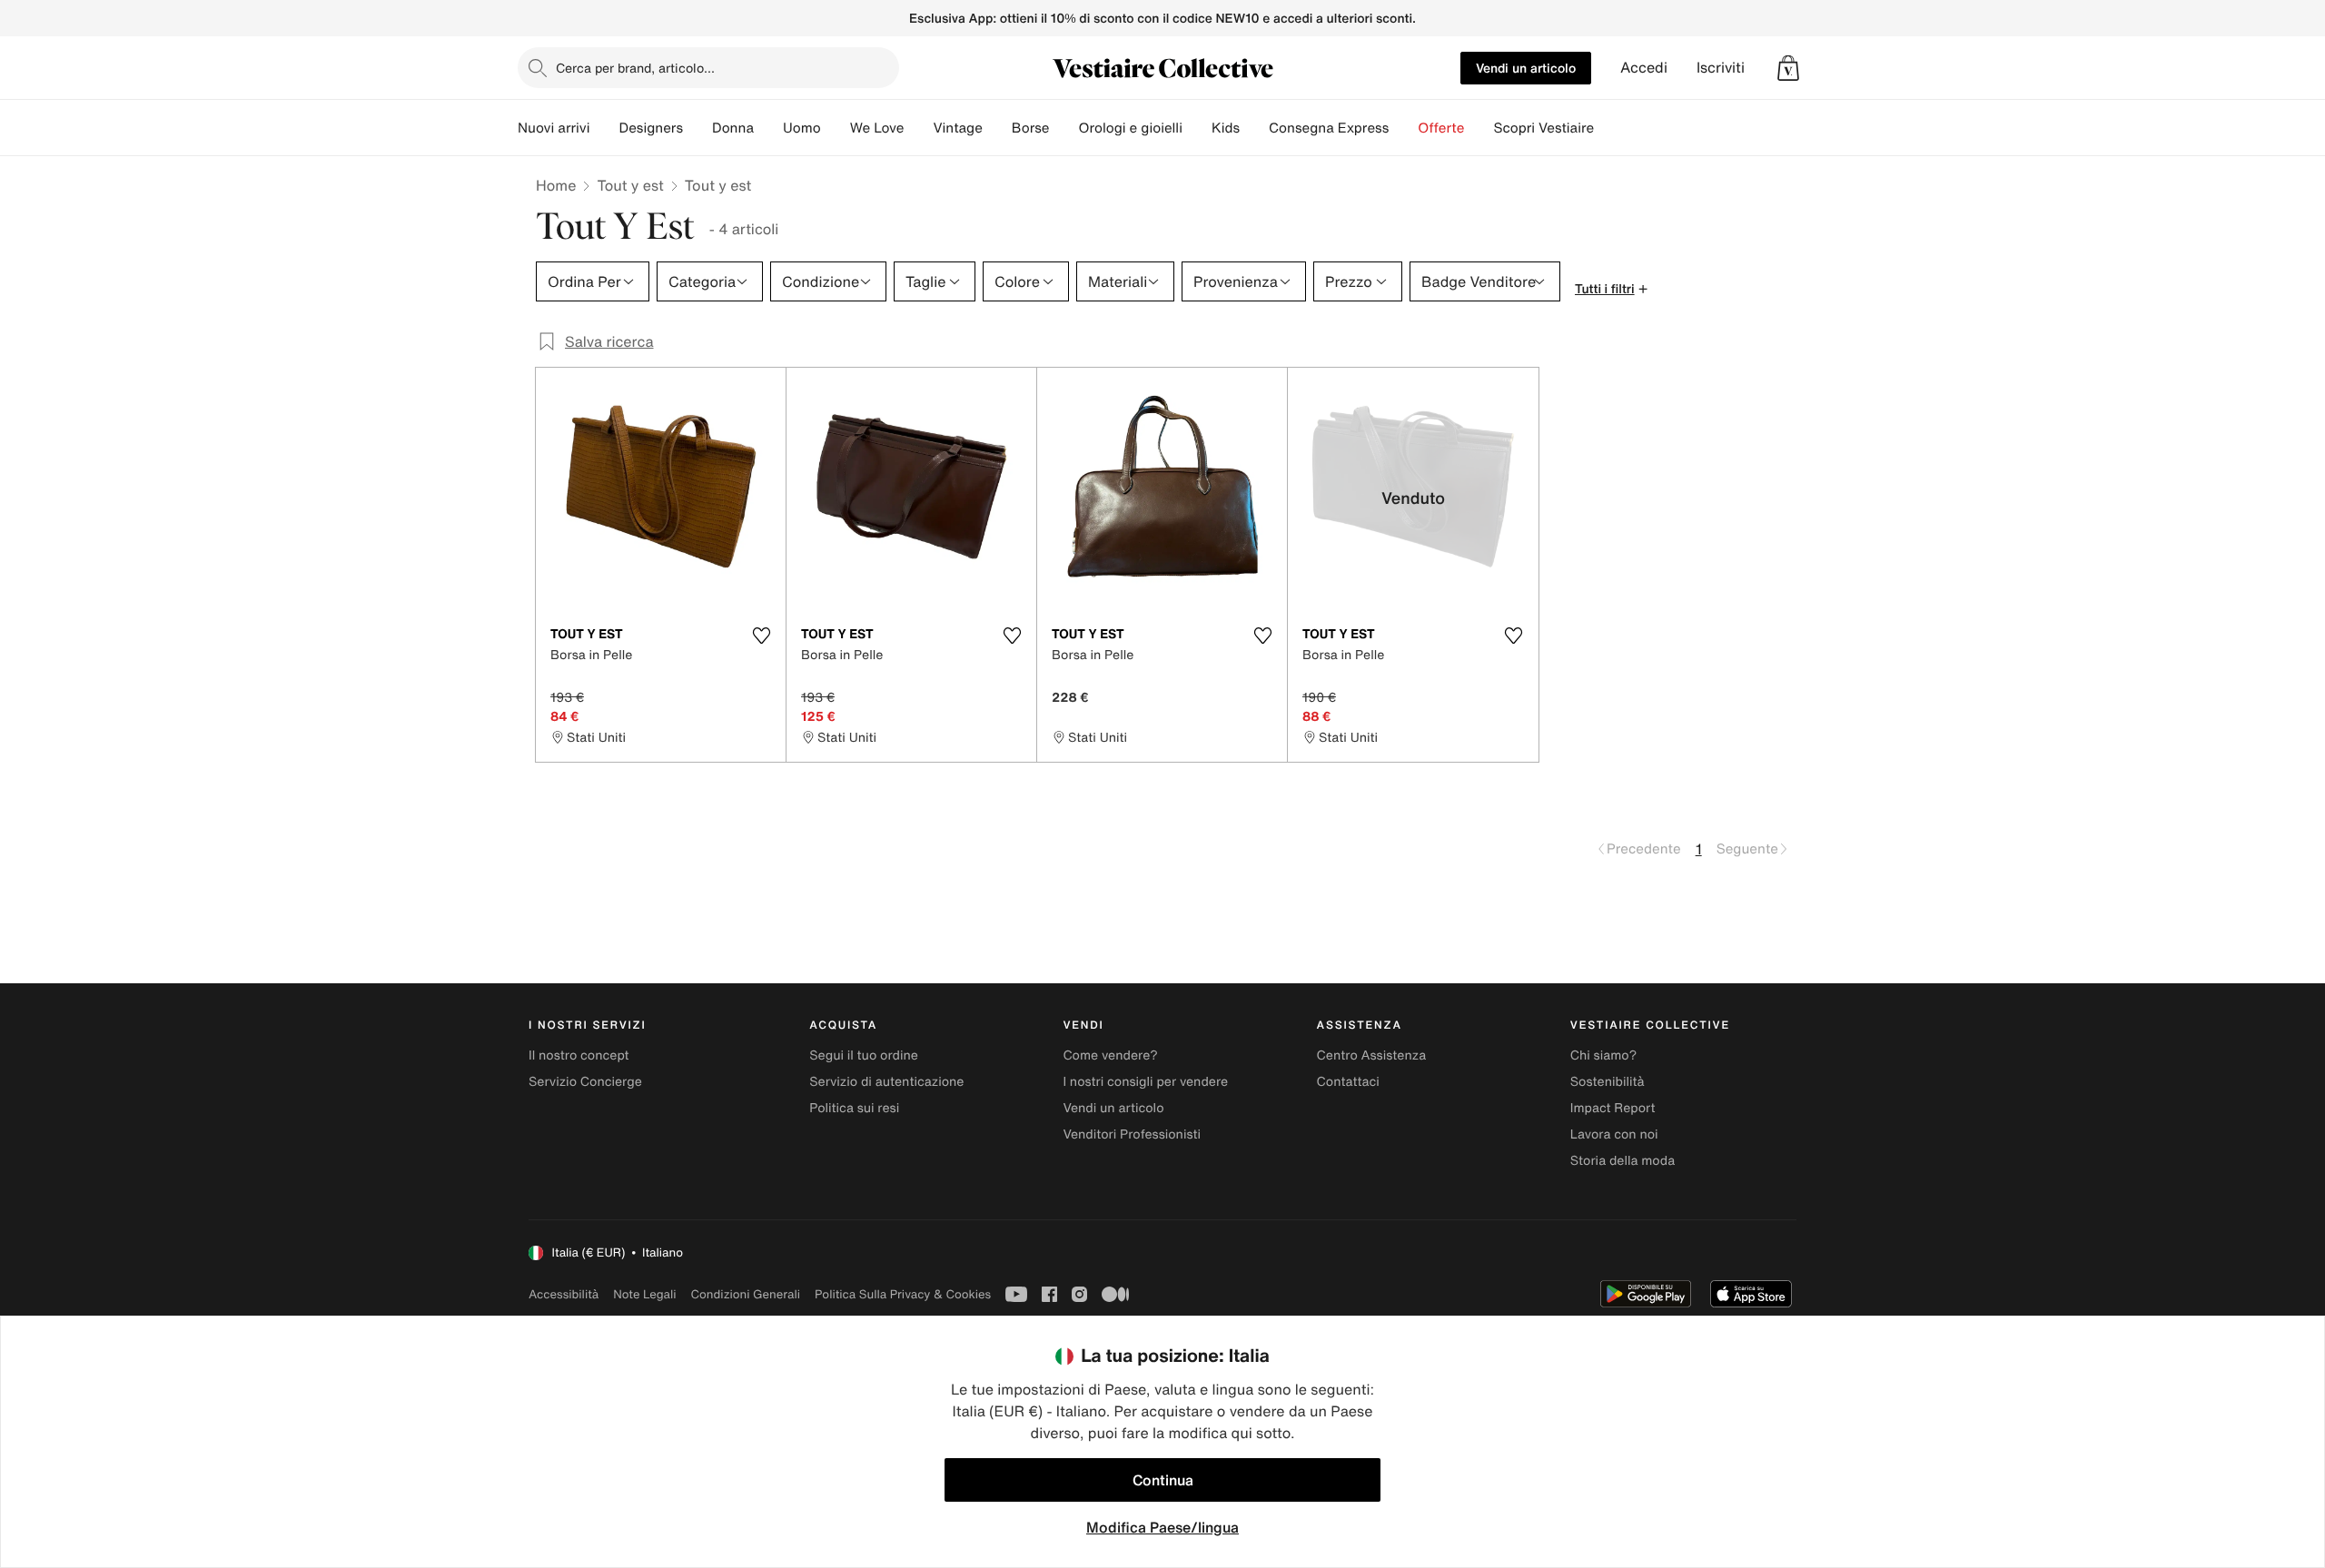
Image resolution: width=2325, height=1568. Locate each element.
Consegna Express (1329, 128)
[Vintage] (997, 128)
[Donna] (768, 128)
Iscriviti (1721, 68)
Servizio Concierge (585, 1082)
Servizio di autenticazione (886, 1082)
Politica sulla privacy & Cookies (903, 1294)
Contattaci (1348, 1082)
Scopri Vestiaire (1543, 128)
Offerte (1441, 128)
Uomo (802, 128)
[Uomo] (836, 128)
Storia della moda (1623, 1161)
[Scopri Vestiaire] (1608, 128)
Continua (1163, 1480)
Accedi (1644, 68)
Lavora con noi (1614, 1134)
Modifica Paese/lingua (1162, 1527)
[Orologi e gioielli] (1197, 128)
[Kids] (1254, 128)
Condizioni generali (746, 1294)
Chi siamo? (1603, 1055)
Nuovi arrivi (554, 128)
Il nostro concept (579, 1055)
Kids (1226, 128)
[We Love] (918, 128)
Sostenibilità (1608, 1082)
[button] (1788, 68)
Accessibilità (564, 1294)
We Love (877, 128)
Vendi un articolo (1526, 68)
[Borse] (1064, 128)
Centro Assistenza (1372, 1055)
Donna (733, 128)
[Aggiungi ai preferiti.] (761, 636)
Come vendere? (1110, 1055)
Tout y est (630, 185)
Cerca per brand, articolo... (635, 68)
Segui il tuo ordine (864, 1055)
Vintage (957, 128)
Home (556, 185)
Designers (651, 128)
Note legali (644, 1294)
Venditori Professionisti (1132, 1134)
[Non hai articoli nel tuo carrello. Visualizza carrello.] (1788, 68)
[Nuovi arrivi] (604, 128)
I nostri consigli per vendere (1145, 1082)
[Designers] (697, 128)
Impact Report (1613, 1108)
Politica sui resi (854, 1108)
